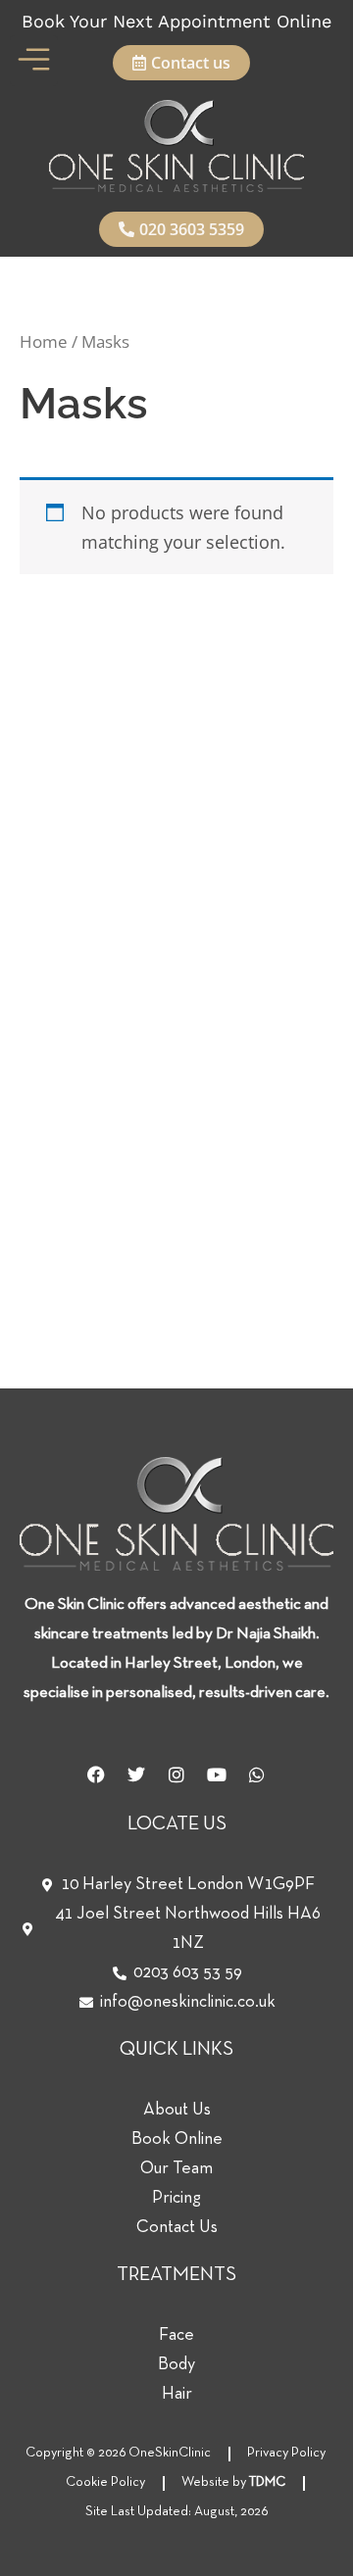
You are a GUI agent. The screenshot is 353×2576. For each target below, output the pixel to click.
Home (44, 341)
